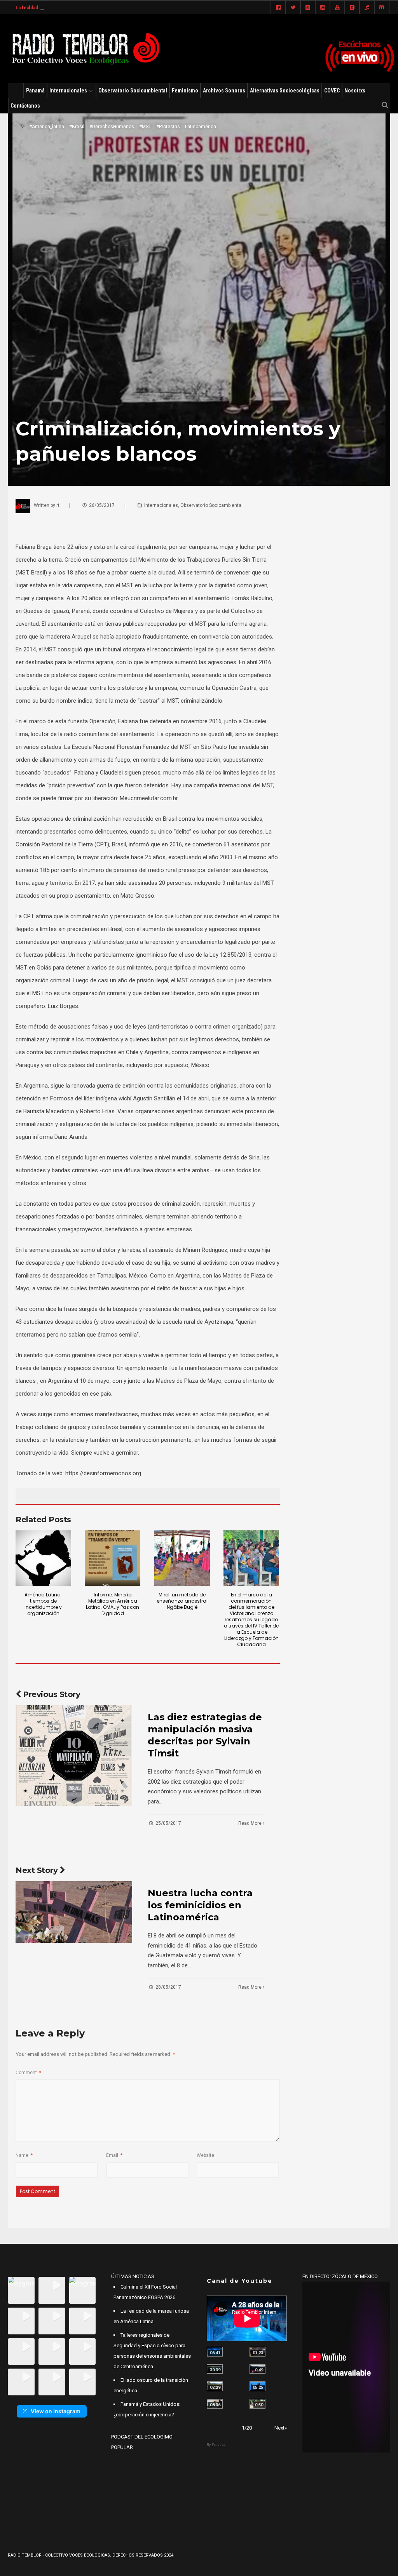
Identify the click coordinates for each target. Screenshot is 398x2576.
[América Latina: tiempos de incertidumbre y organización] (43, 1558)
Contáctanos (25, 106)
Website (205, 2155)
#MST (145, 127)
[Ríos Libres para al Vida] (215, 2369)
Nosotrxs (355, 91)
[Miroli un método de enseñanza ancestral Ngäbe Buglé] (182, 1558)
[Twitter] (293, 8)
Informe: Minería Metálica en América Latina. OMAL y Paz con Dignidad (113, 1604)
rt (58, 505)
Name (24, 2155)
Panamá (35, 91)
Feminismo (185, 91)
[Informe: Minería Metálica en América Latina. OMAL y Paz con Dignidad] (113, 1558)
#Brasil (77, 127)
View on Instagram (56, 2411)
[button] (21, 2290)
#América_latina (47, 127)
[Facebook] (278, 8)
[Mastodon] (382, 8)
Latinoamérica (201, 127)
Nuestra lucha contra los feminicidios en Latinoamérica (200, 1905)
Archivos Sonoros (224, 91)
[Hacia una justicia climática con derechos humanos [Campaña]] (257, 2369)
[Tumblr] (352, 8)
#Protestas (168, 127)
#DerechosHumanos (112, 127)
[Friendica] (308, 8)
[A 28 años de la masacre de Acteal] (215, 2352)
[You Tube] (337, 8)
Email (114, 2155)
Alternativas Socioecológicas (285, 91)
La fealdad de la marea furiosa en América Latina (69, 8)
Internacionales (68, 91)
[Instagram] (323, 8)
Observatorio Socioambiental (133, 91)
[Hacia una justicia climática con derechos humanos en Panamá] (215, 2386)
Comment (28, 2073)
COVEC (332, 91)
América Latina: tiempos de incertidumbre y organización (43, 1604)
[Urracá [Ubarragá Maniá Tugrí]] (257, 2386)
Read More (250, 1823)
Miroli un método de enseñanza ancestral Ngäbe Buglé (182, 1601)
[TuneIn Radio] (367, 8)
